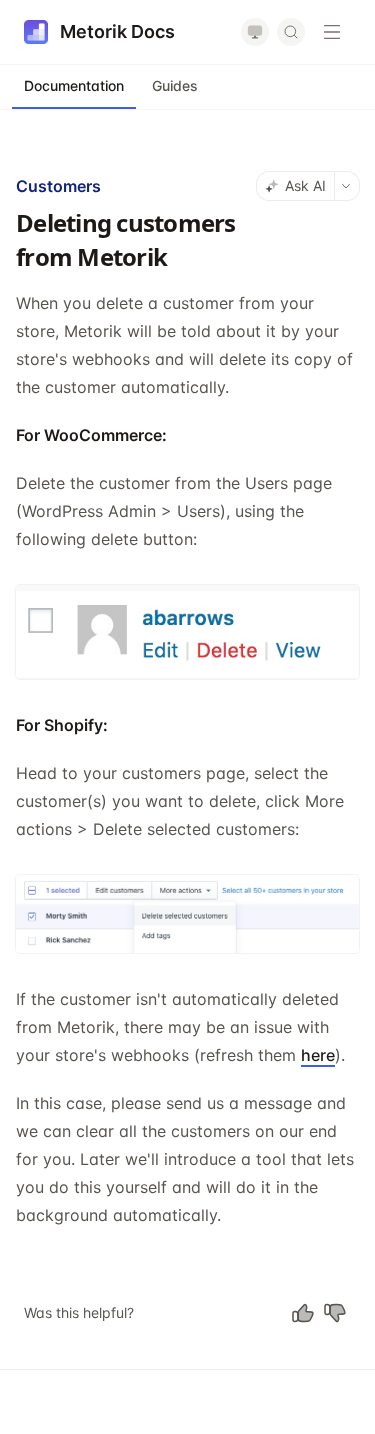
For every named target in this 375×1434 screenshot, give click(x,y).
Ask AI (305, 185)
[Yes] (303, 1313)
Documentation (74, 85)
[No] (335, 1313)
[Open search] (291, 32)
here (318, 1055)
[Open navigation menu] (332, 32)
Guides (175, 85)
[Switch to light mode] (255, 32)
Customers (58, 186)
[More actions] (347, 186)
